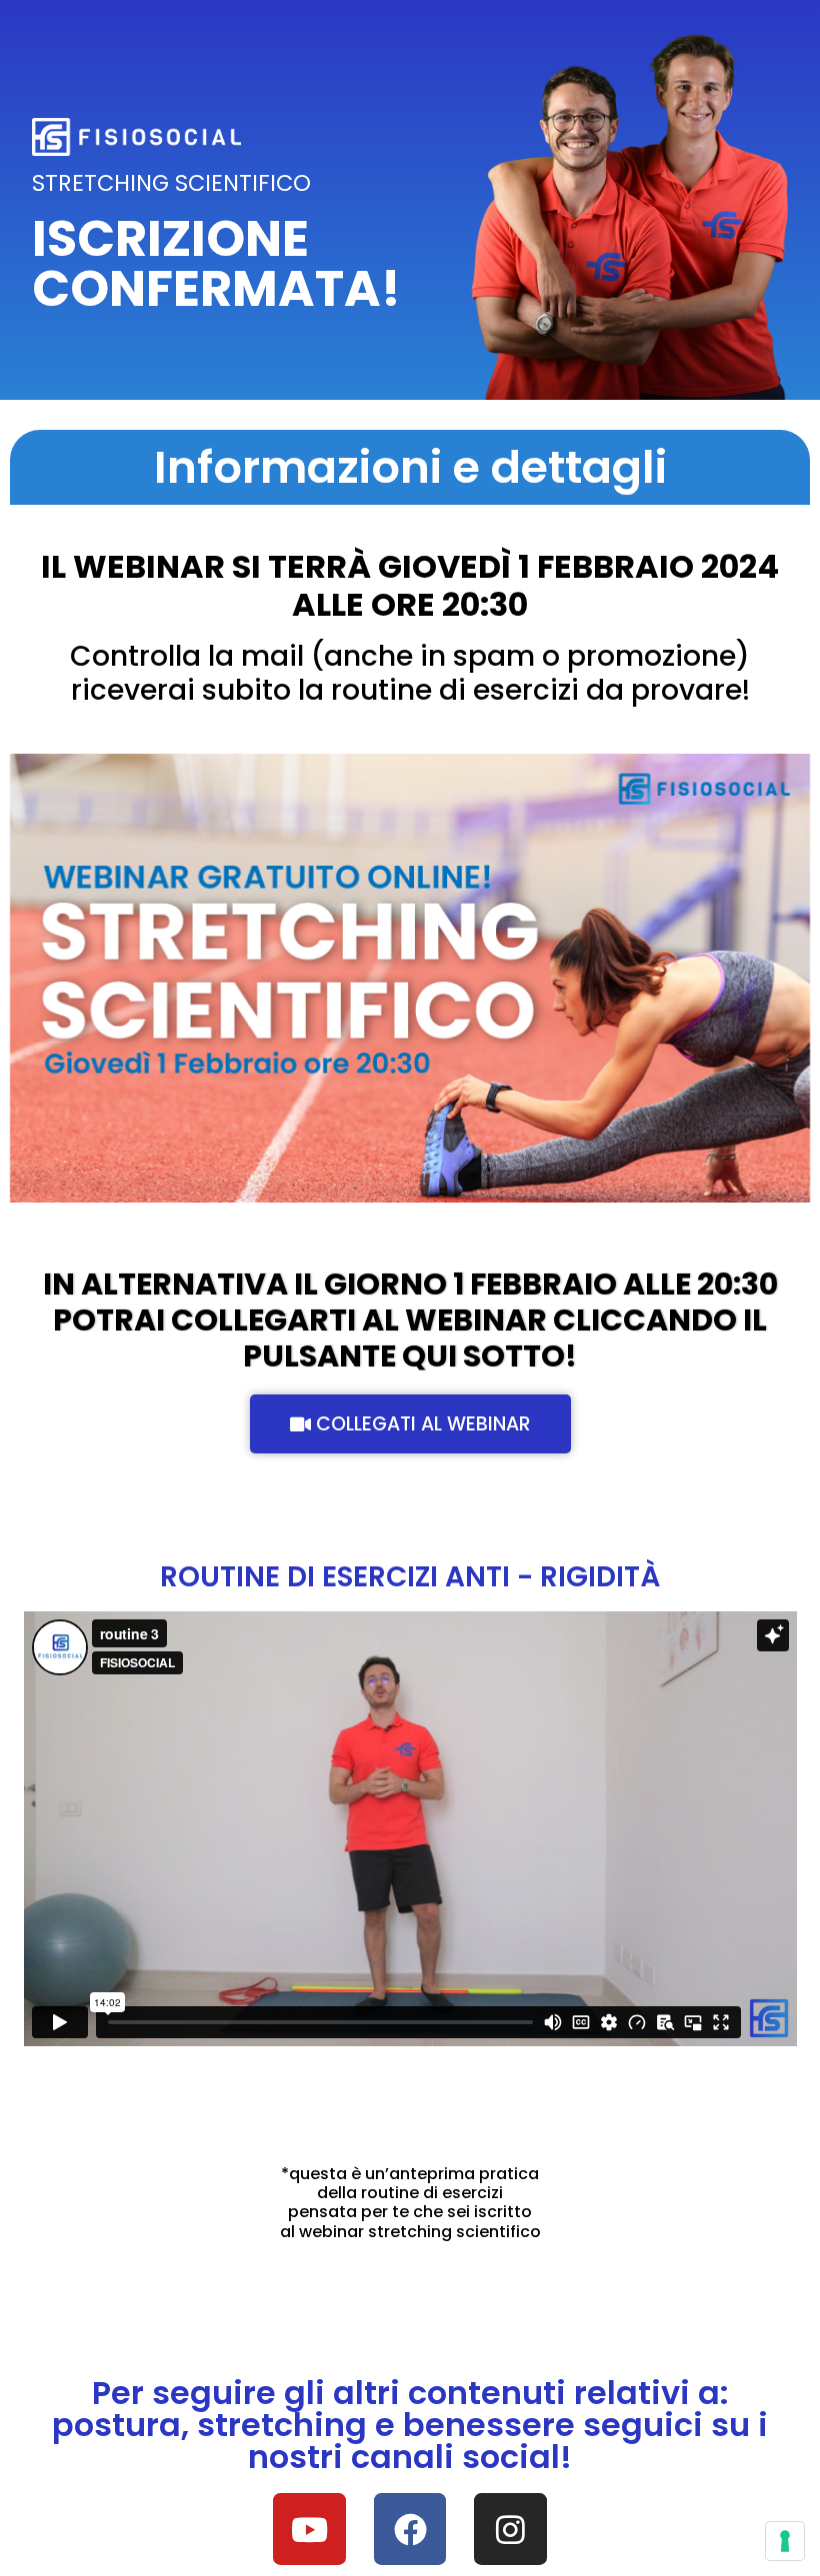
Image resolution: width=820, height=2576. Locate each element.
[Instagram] (510, 2530)
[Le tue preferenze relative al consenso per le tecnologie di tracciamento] (785, 2541)
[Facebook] (410, 2530)
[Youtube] (309, 2530)
